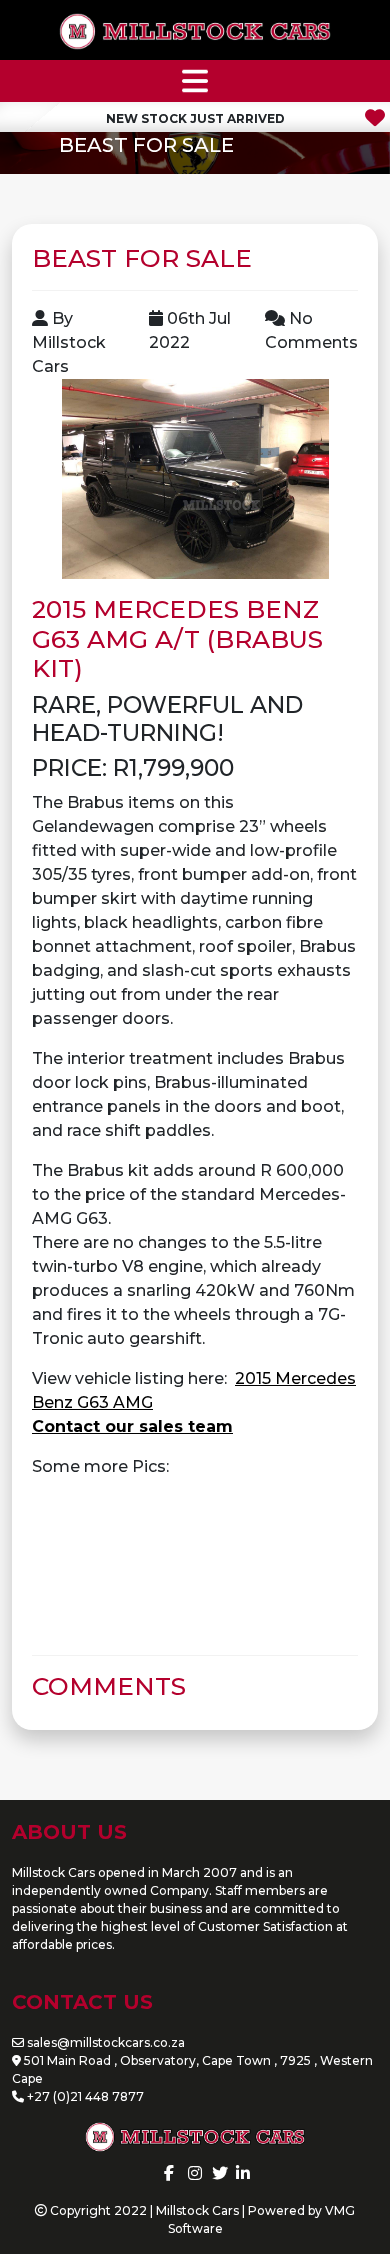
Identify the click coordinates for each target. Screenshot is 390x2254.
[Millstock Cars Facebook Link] (169, 2173)
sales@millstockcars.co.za (106, 2042)
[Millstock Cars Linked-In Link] (243, 2173)
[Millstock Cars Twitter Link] (220, 2173)
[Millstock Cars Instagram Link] (195, 2173)
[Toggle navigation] (195, 81)
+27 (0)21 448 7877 (85, 2096)
